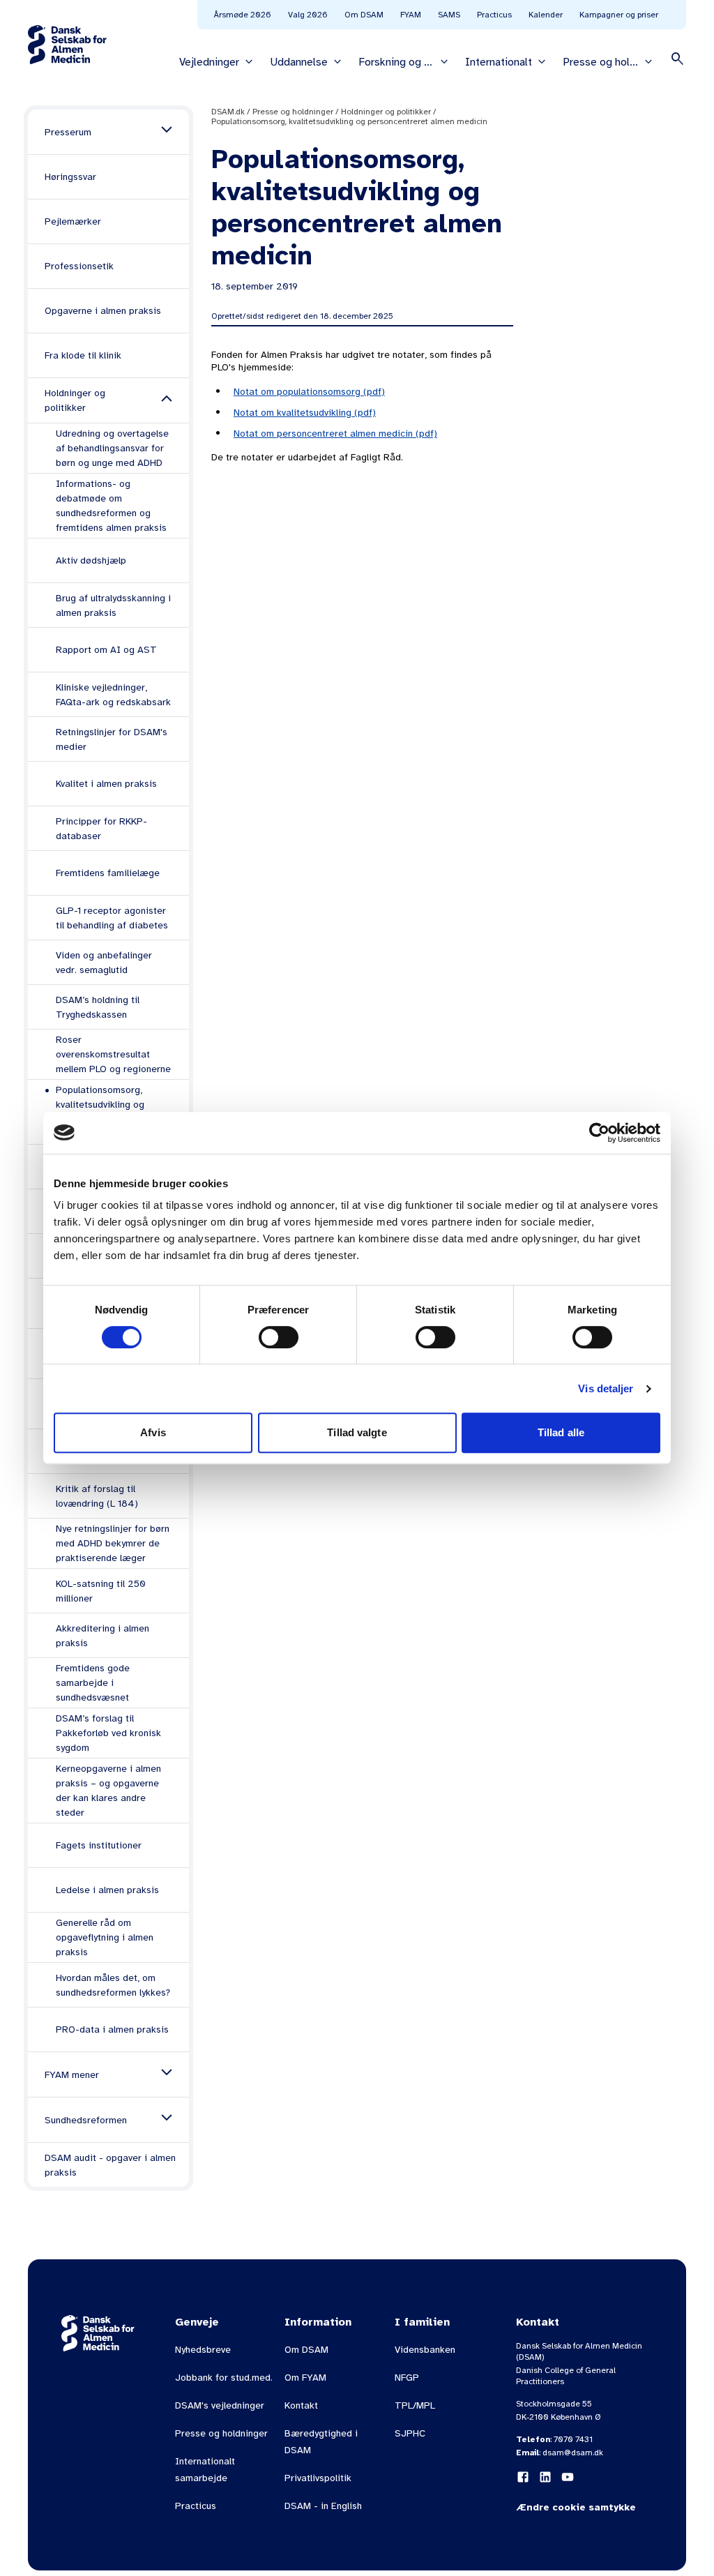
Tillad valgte (357, 1432)
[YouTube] (568, 2477)
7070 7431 (573, 2439)
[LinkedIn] (545, 2477)
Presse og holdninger (293, 112)
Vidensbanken (425, 2350)
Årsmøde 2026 (243, 15)
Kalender (546, 15)
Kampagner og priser (619, 15)
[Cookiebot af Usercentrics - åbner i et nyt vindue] (599, 1133)
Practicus (494, 15)
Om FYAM (305, 2378)
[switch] (279, 1337)
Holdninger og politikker (386, 112)
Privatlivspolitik (318, 2478)
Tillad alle (561, 1432)
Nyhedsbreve (203, 2350)
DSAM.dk (228, 112)
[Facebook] (523, 2477)
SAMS (449, 15)
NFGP (407, 2378)
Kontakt (301, 2405)
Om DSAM (364, 15)
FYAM (411, 15)
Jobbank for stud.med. (224, 2378)
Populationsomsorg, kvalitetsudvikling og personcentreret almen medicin (349, 121)
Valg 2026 (308, 15)
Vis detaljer (606, 1388)
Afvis (153, 1432)
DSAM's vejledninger (220, 2405)
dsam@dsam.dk (573, 2453)
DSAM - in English (323, 2506)
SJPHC (410, 2433)
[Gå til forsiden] (67, 45)
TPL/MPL (415, 2405)
